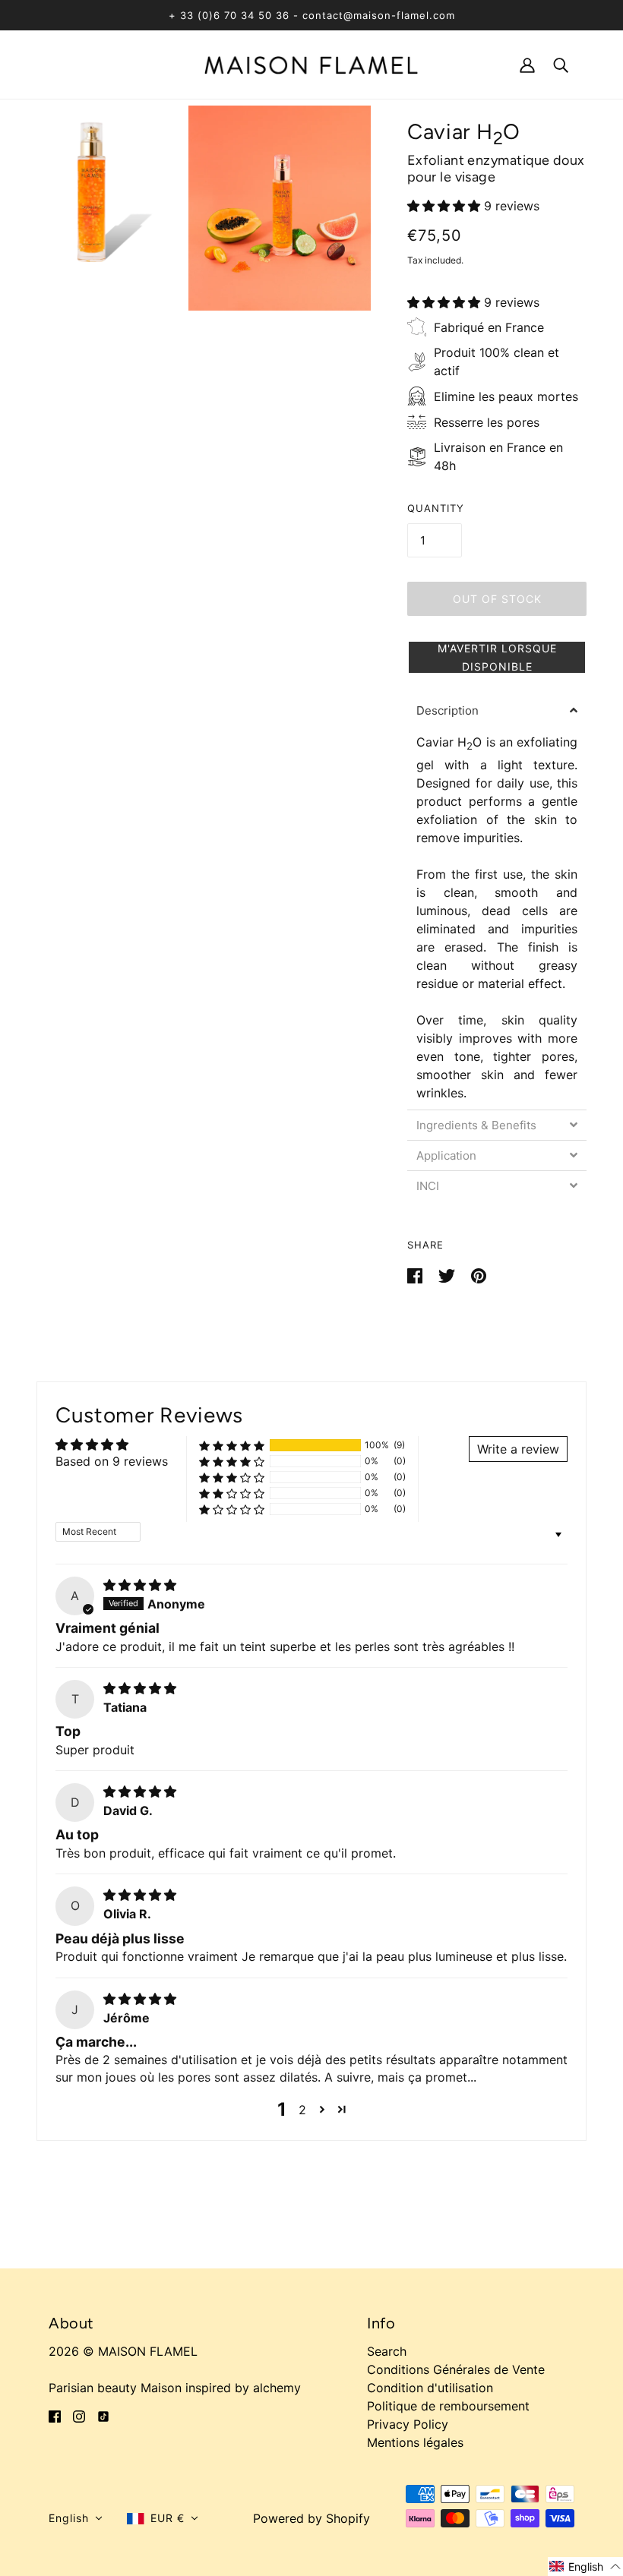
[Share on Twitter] (449, 1275)
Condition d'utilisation (430, 2388)
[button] (446, 206)
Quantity (436, 508)
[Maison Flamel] (311, 64)
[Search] (561, 64)
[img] (140, 1585)
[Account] (527, 64)
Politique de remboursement (448, 2406)
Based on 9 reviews (112, 1461)
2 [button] (302, 2110)
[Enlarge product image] (91, 208)
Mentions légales (415, 2442)
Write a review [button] (518, 1449)
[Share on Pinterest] (479, 1275)
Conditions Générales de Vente (456, 2369)
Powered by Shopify (311, 2518)
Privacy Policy (408, 2424)
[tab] (497, 710)
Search (387, 2351)
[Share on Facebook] (417, 1275)
